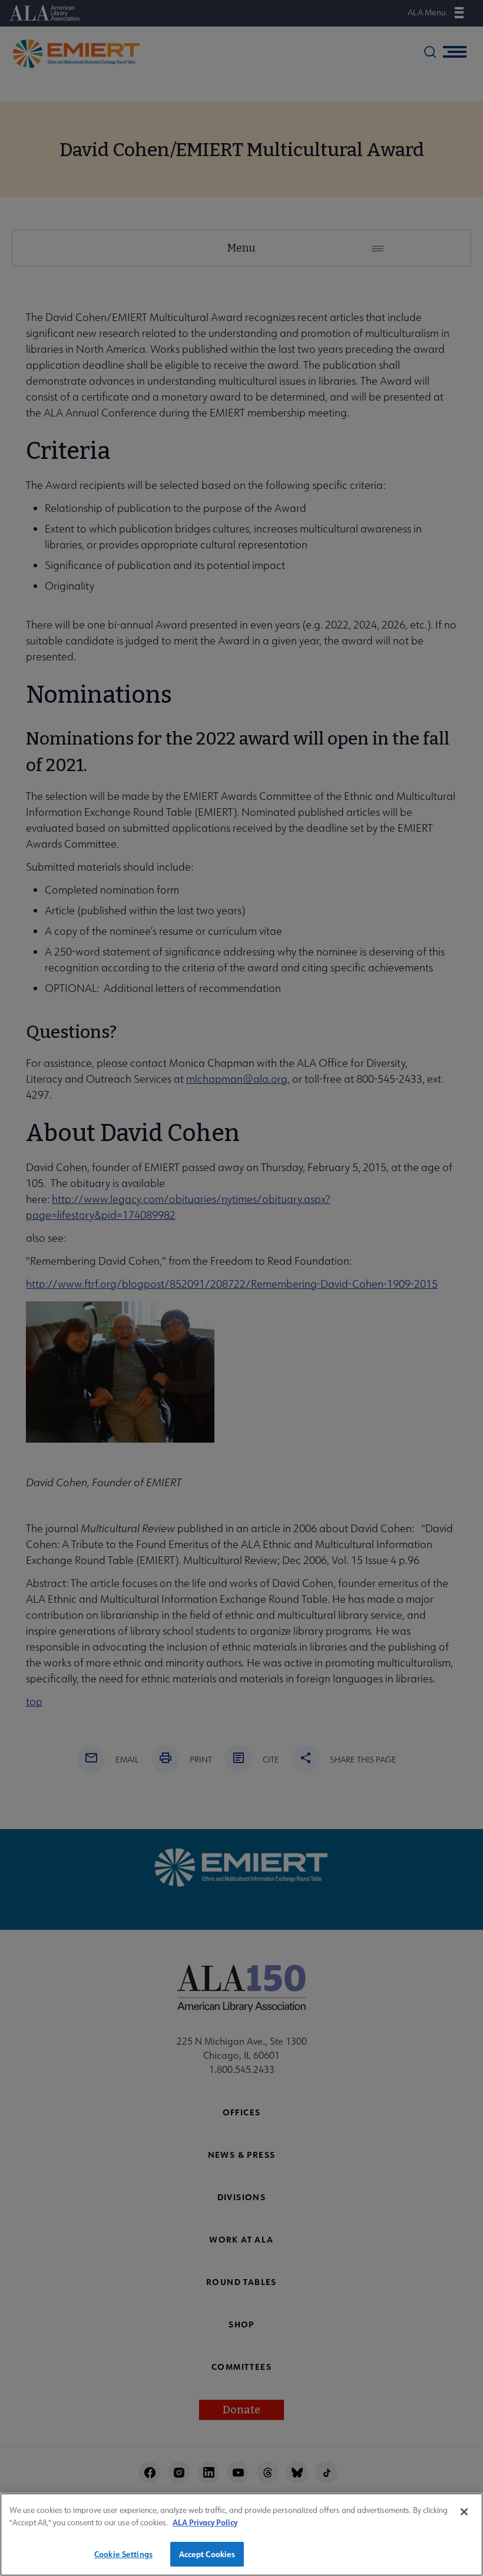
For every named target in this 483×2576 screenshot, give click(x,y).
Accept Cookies (207, 2554)
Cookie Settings (123, 2554)
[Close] (464, 2512)
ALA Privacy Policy (205, 2522)
